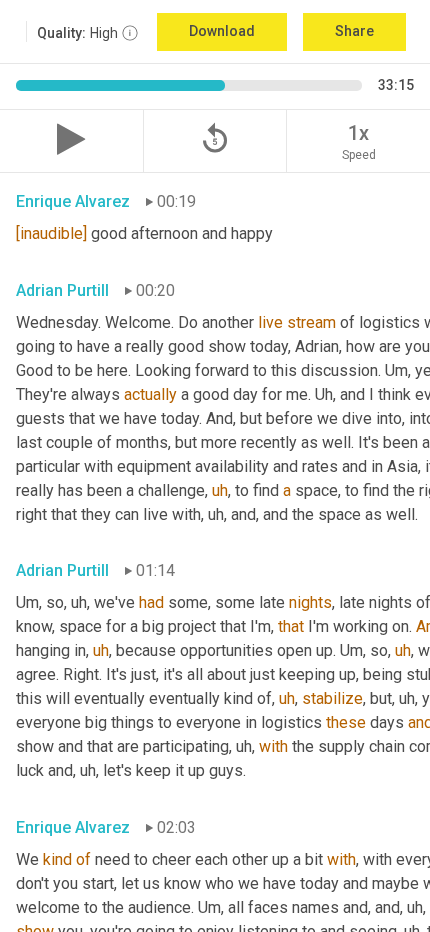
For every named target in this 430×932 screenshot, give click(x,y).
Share (354, 31)
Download (222, 31)
